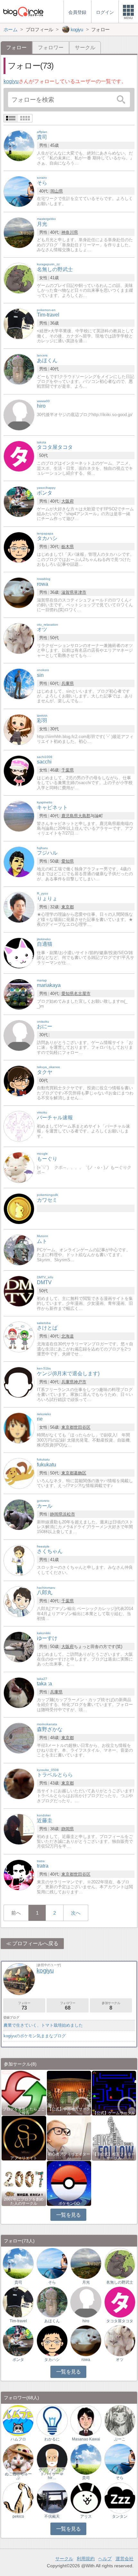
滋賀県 (68, 592)
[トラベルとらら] (19, 1783)
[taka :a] (19, 1692)
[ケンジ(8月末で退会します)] (19, 1382)
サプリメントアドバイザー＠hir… (52, 2474)
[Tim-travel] (19, 323)
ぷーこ (120, 2439)
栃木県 (68, 547)
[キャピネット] (19, 816)
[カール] (19, 1515)
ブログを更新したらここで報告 (24, 2111)
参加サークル (111, 2006)
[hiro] (19, 415)
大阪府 (68, 501)
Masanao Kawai (86, 2439)
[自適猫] (19, 953)
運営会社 (125, 2559)
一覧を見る (69, 2215)
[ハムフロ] (18, 2420)
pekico (18, 2516)
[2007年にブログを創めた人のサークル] (24, 2183)
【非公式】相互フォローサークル (114, 2156)
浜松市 (69, 1514)
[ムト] (19, 1250)
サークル (85, 47)
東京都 (68, 907)
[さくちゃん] (19, 1560)
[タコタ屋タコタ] (19, 456)
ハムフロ (18, 2439)
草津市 (80, 592)
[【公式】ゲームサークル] (114, 2093)
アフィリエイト (24, 2158)
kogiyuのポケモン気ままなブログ (35, 2036)
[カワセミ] (19, 1209)
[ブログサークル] (23, 11)
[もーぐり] (19, 1167)
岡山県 (57, 191)
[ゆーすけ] (19, 1647)
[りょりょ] (19, 907)
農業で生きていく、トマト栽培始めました (43, 2025)
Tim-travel (18, 2321)
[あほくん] (19, 369)
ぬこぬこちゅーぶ (18, 2476)
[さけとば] (19, 1336)
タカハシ (52, 2360)
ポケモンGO (69, 2203)
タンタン (120, 2516)
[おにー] (19, 1035)
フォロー (24, 2006)
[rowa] (19, 592)
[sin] (19, 683)
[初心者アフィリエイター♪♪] (69, 2138)
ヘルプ (105, 2559)
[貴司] (19, 146)
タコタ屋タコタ (120, 2321)
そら (52, 2282)
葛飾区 (80, 1473)
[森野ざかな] (19, 1738)
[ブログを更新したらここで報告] (24, 2093)
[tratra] (19, 1875)
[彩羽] (19, 729)
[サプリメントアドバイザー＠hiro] (52, 2459)
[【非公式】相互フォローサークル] (114, 2138)
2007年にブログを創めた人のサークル (24, 2201)
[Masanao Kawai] (86, 2420)
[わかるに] (52, 2420)
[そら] (19, 191)
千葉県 (68, 770)
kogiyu (11, 81)
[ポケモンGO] (69, 2183)
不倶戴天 (52, 2516)
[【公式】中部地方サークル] (69, 2093)
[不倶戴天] (52, 2498)
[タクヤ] (19, 1080)
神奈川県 (70, 232)
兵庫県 (68, 683)
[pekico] (18, 2498)
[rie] (19, 1428)
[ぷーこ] (120, 2420)
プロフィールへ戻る (35, 1943)
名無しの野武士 (120, 2282)
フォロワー (51, 47)
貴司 (18, 2282)
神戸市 (80, 1382)
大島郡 (84, 816)
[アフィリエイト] (24, 2138)
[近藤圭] (19, 1829)
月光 (86, 2282)
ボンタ (18, 2360)
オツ (120, 2360)
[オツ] (19, 638)
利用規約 (86, 2559)
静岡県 (56, 1514)
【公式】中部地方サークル (69, 2111)
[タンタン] (120, 2498)
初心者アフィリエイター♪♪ (69, 2156)
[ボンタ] (19, 502)
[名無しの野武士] (19, 278)
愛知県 (68, 861)
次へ (76, 1913)
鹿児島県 (70, 816)
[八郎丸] (19, 1601)
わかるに (52, 2439)
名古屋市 (82, 994)
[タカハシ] (19, 547)
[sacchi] (19, 770)
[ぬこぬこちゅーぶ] (18, 2459)
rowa (86, 2360)
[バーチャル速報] (19, 1126)
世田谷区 (82, 1427)
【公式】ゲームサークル (114, 2113)
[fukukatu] (19, 1473)
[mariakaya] (19, 994)
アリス (86, 2516)
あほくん (52, 2321)
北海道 (68, 1336)
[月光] (19, 232)
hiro (86, 2321)
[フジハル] (19, 862)
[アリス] (86, 2498)
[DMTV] (19, 1291)
